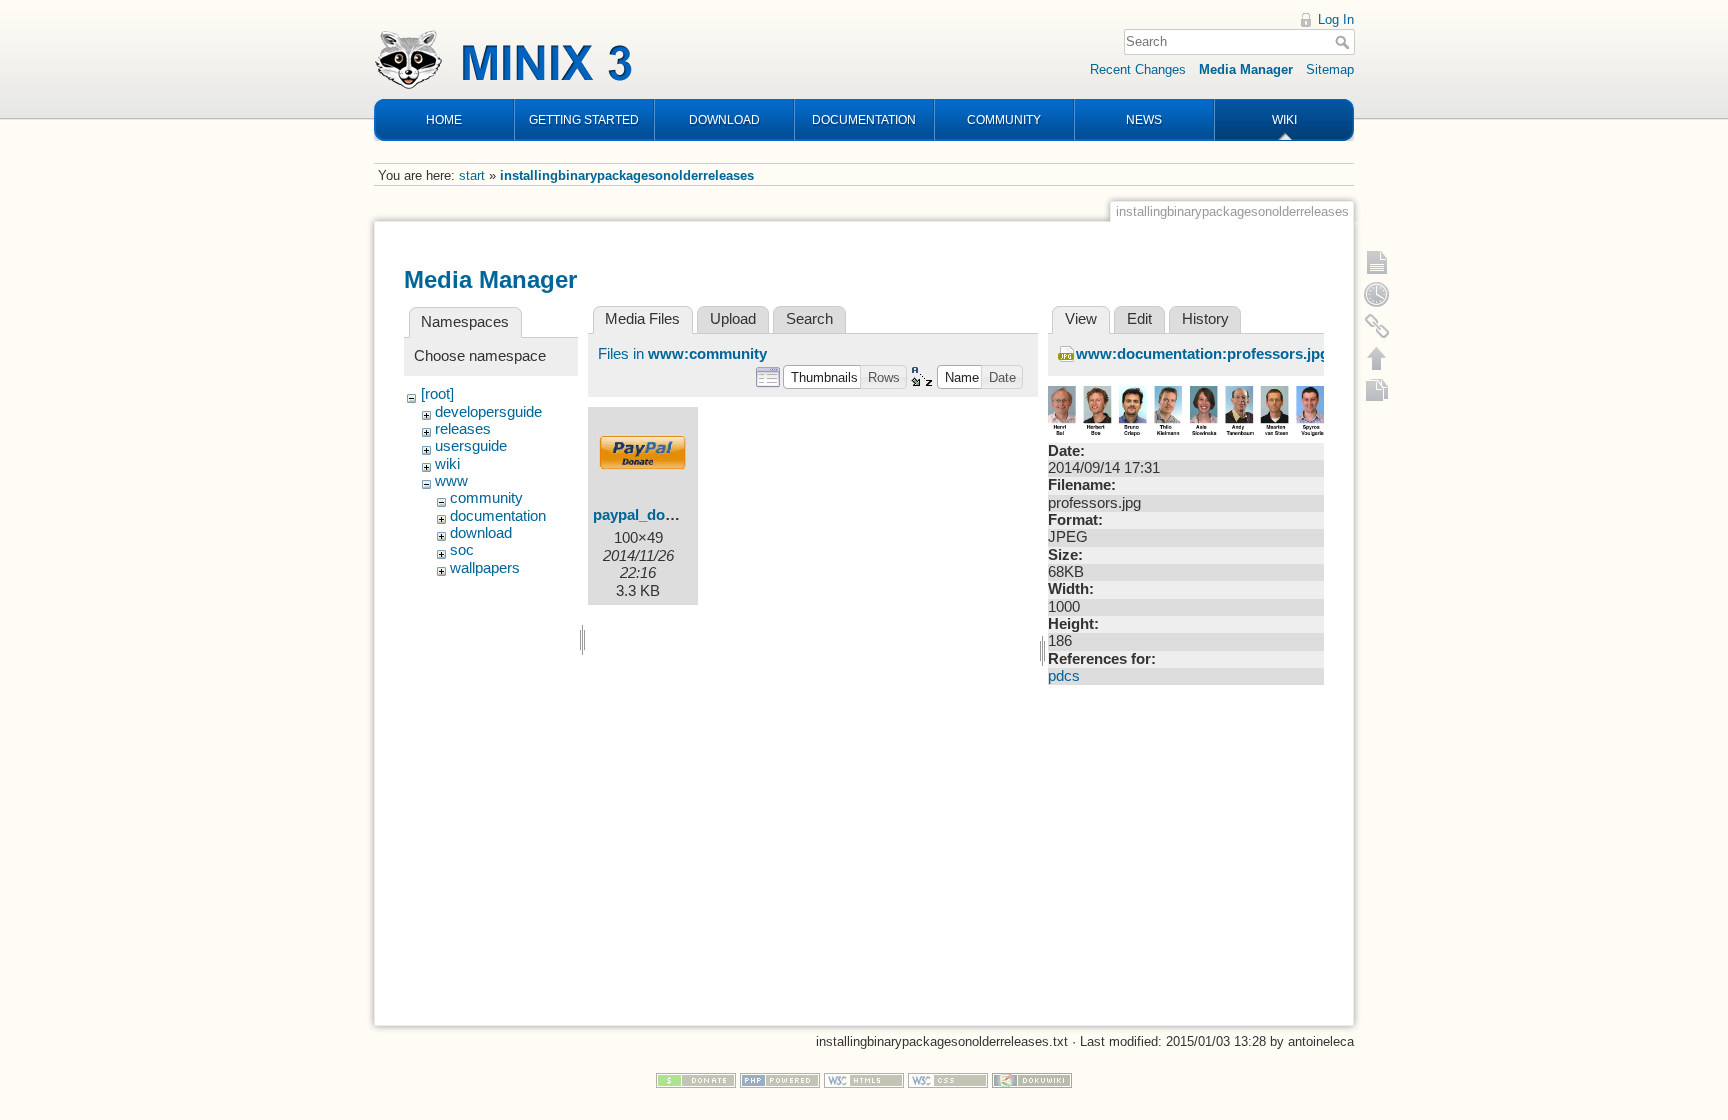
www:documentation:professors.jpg (1202, 354)
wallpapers (485, 568)
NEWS (1144, 120)
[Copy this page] (1377, 390)
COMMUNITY (1004, 120)
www (451, 481)
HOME (444, 120)
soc (462, 550)
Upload (733, 319)
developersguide (488, 412)
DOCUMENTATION (864, 120)
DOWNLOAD (724, 120)
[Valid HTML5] (864, 1079)
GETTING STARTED (584, 120)
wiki (447, 464)
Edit (1139, 319)
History (1205, 319)
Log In (1336, 19)
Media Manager (1246, 69)
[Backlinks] (1377, 326)
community (486, 498)
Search (1344, 42)
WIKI (1284, 120)
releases (463, 429)
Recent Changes (1138, 69)
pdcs (1064, 676)
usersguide (471, 446)
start (472, 175)
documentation (498, 516)
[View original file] (1186, 411)
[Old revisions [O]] (1377, 294)
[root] (437, 394)
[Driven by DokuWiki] (1032, 1079)
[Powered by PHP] (780, 1079)
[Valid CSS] (948, 1079)
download (481, 533)
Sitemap (1330, 69)
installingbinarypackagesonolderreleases (627, 175)
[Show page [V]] (1377, 262)
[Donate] (696, 1079)
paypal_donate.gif (655, 515)
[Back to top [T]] (1377, 358)
